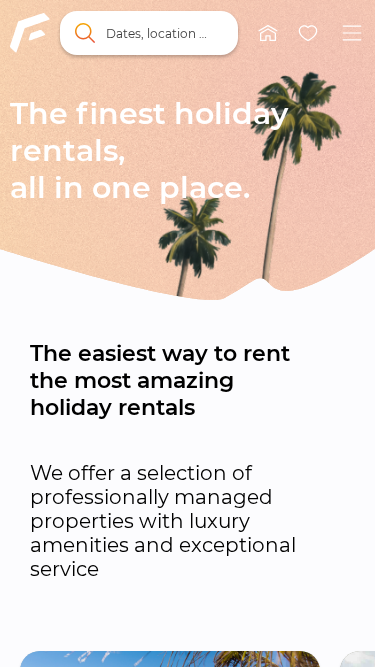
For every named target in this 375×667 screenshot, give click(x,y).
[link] (30, 33)
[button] (268, 33)
